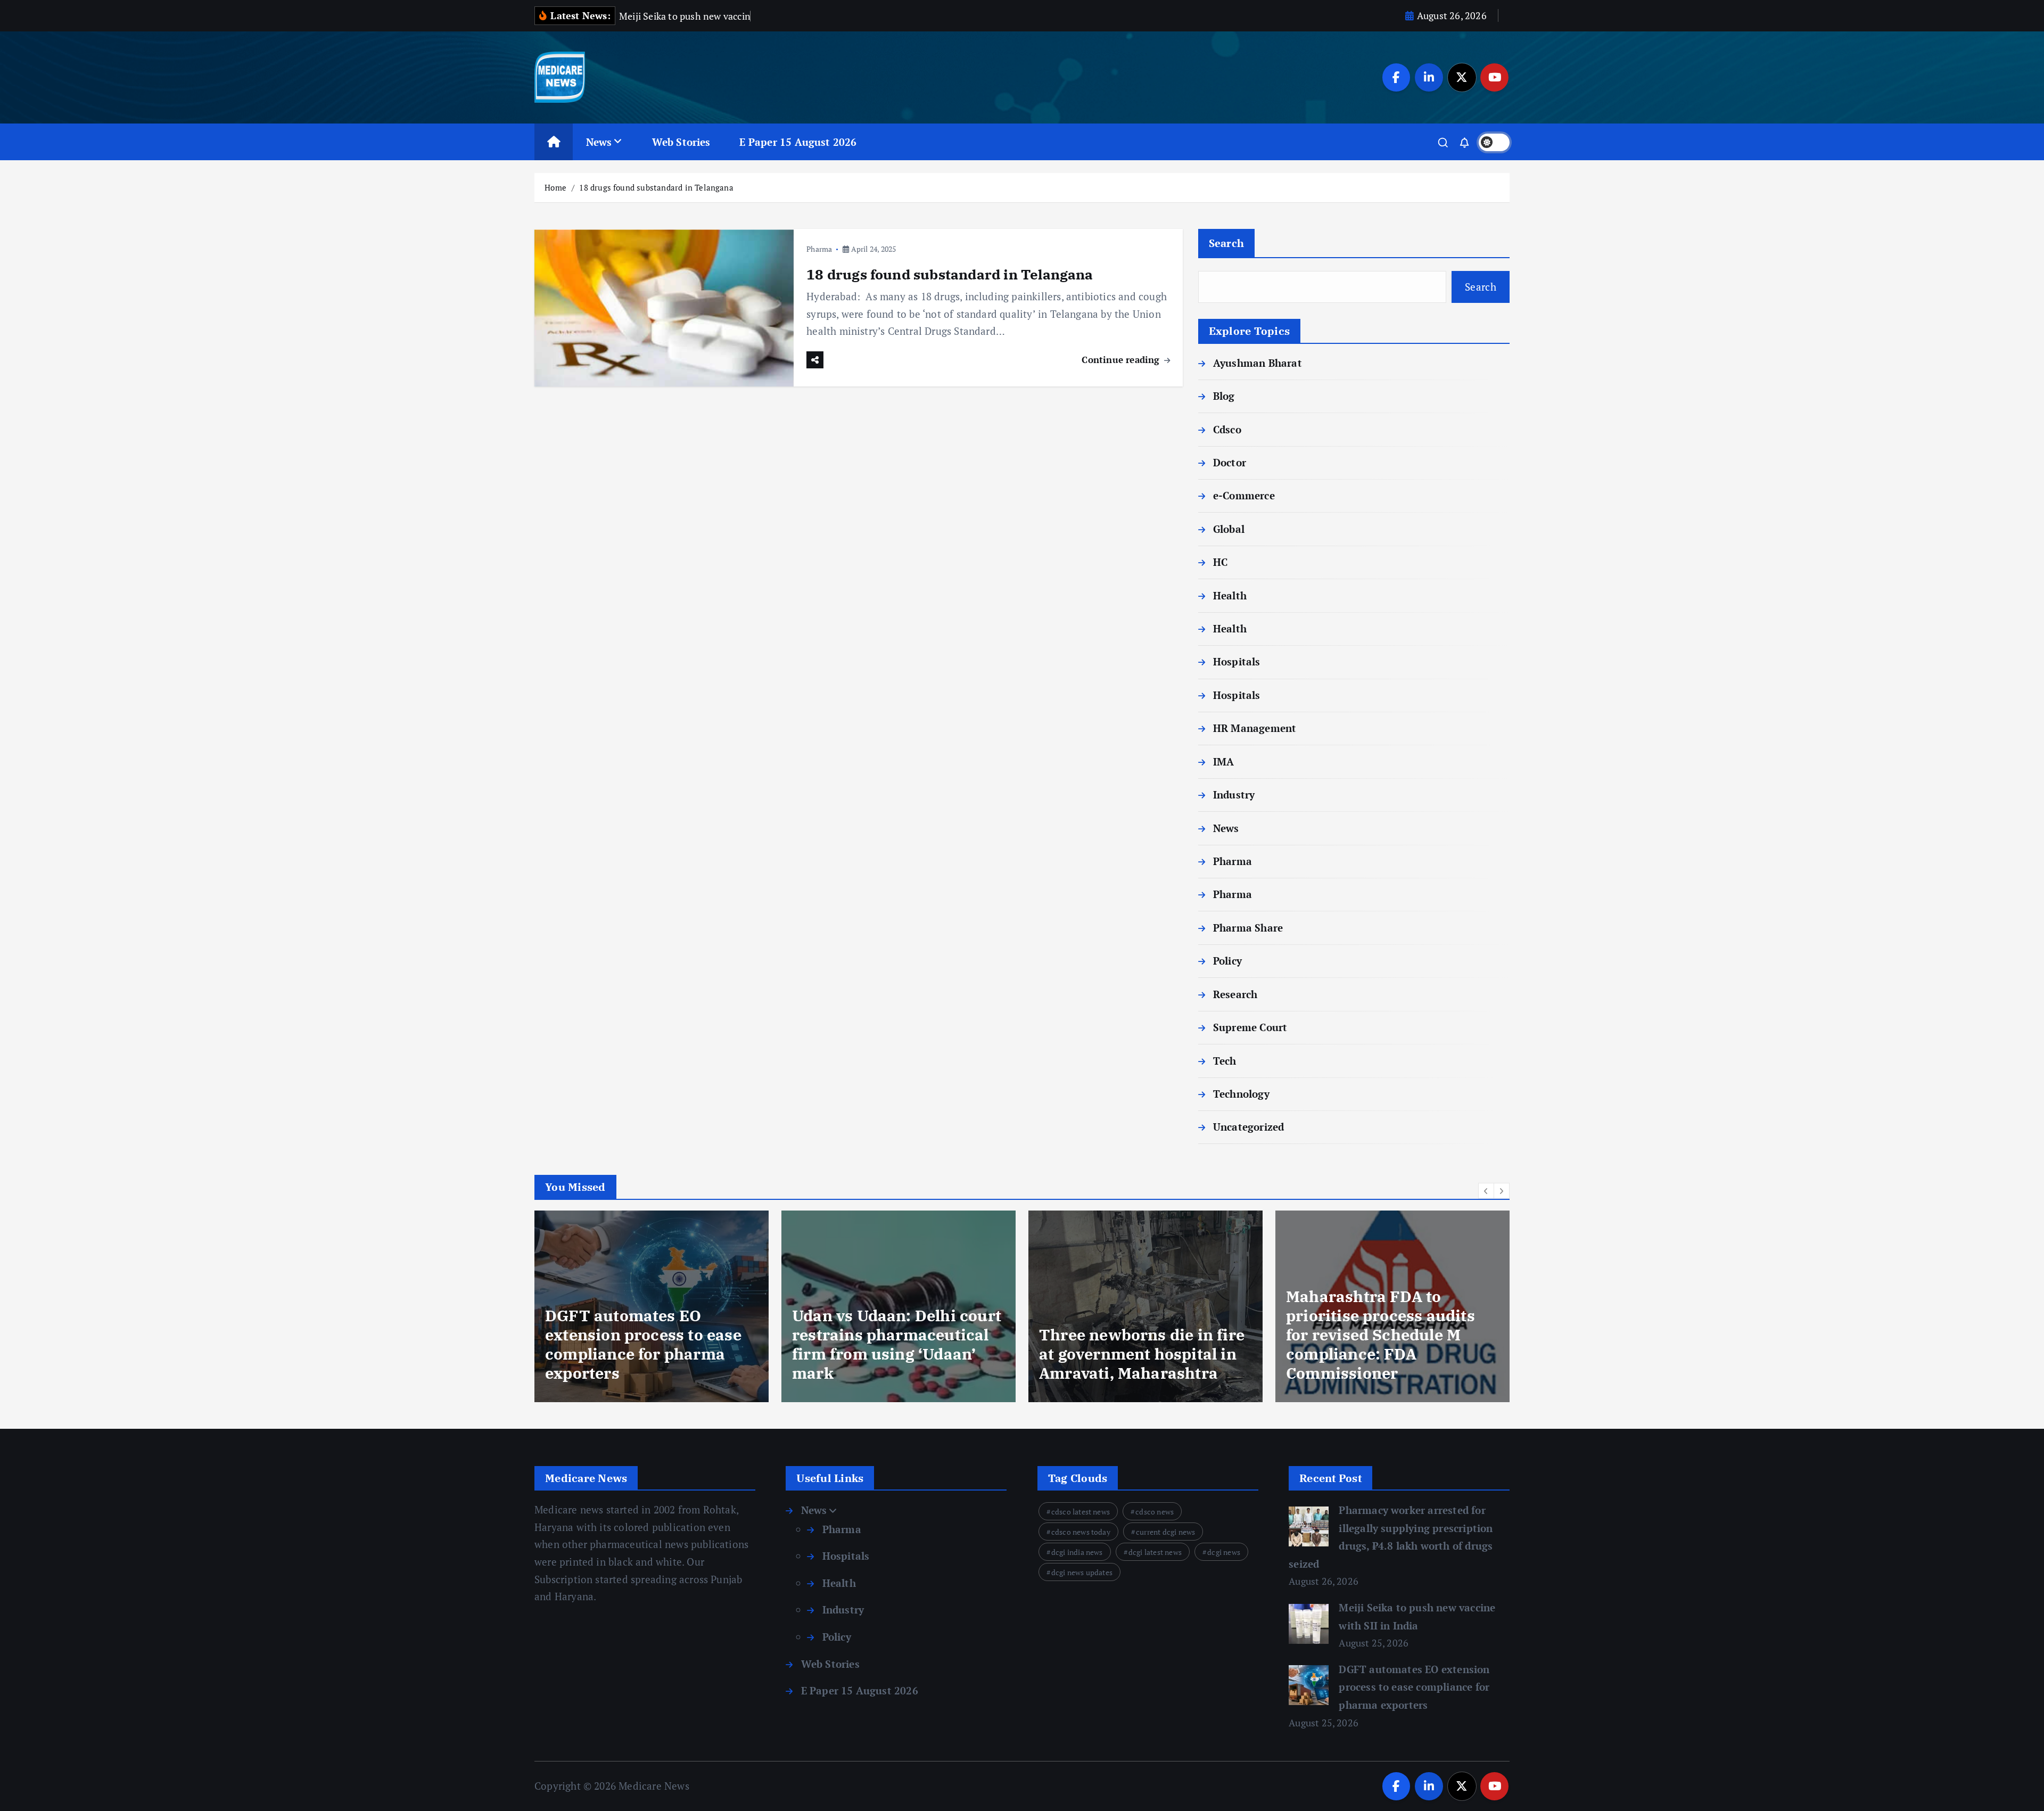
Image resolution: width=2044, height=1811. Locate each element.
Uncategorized (1249, 1127)
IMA (1224, 762)
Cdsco (1227, 429)
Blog (1224, 396)
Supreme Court (1250, 1027)
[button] (1486, 1191)
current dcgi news (1165, 1532)
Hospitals (1237, 661)
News (599, 142)
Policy (1227, 961)
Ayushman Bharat (1258, 363)
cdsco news (1155, 1512)
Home (555, 187)
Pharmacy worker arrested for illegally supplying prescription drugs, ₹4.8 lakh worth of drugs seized (1390, 1344)
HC (1220, 562)
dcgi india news (1077, 1552)
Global (1229, 529)
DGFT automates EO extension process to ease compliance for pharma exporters (1414, 1687)
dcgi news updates (1082, 1572)
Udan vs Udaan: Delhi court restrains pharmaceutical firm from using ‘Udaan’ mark (650, 1344)
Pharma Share (1248, 928)
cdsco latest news (1081, 1512)
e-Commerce (1244, 495)
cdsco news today (1081, 1532)
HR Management (1255, 728)
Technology (1241, 1094)
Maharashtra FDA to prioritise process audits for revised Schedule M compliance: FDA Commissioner (1134, 1335)
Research (1235, 994)
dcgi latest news (1155, 1552)
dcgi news (1224, 1552)
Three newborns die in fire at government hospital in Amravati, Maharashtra (895, 1354)
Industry (1234, 795)
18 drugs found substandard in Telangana (656, 187)
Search (1227, 243)
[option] (652, 1306)
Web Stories (681, 142)
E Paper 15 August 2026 (798, 142)
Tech (1225, 1061)
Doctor (1230, 462)
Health (1230, 595)
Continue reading (1122, 360)
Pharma (819, 249)
